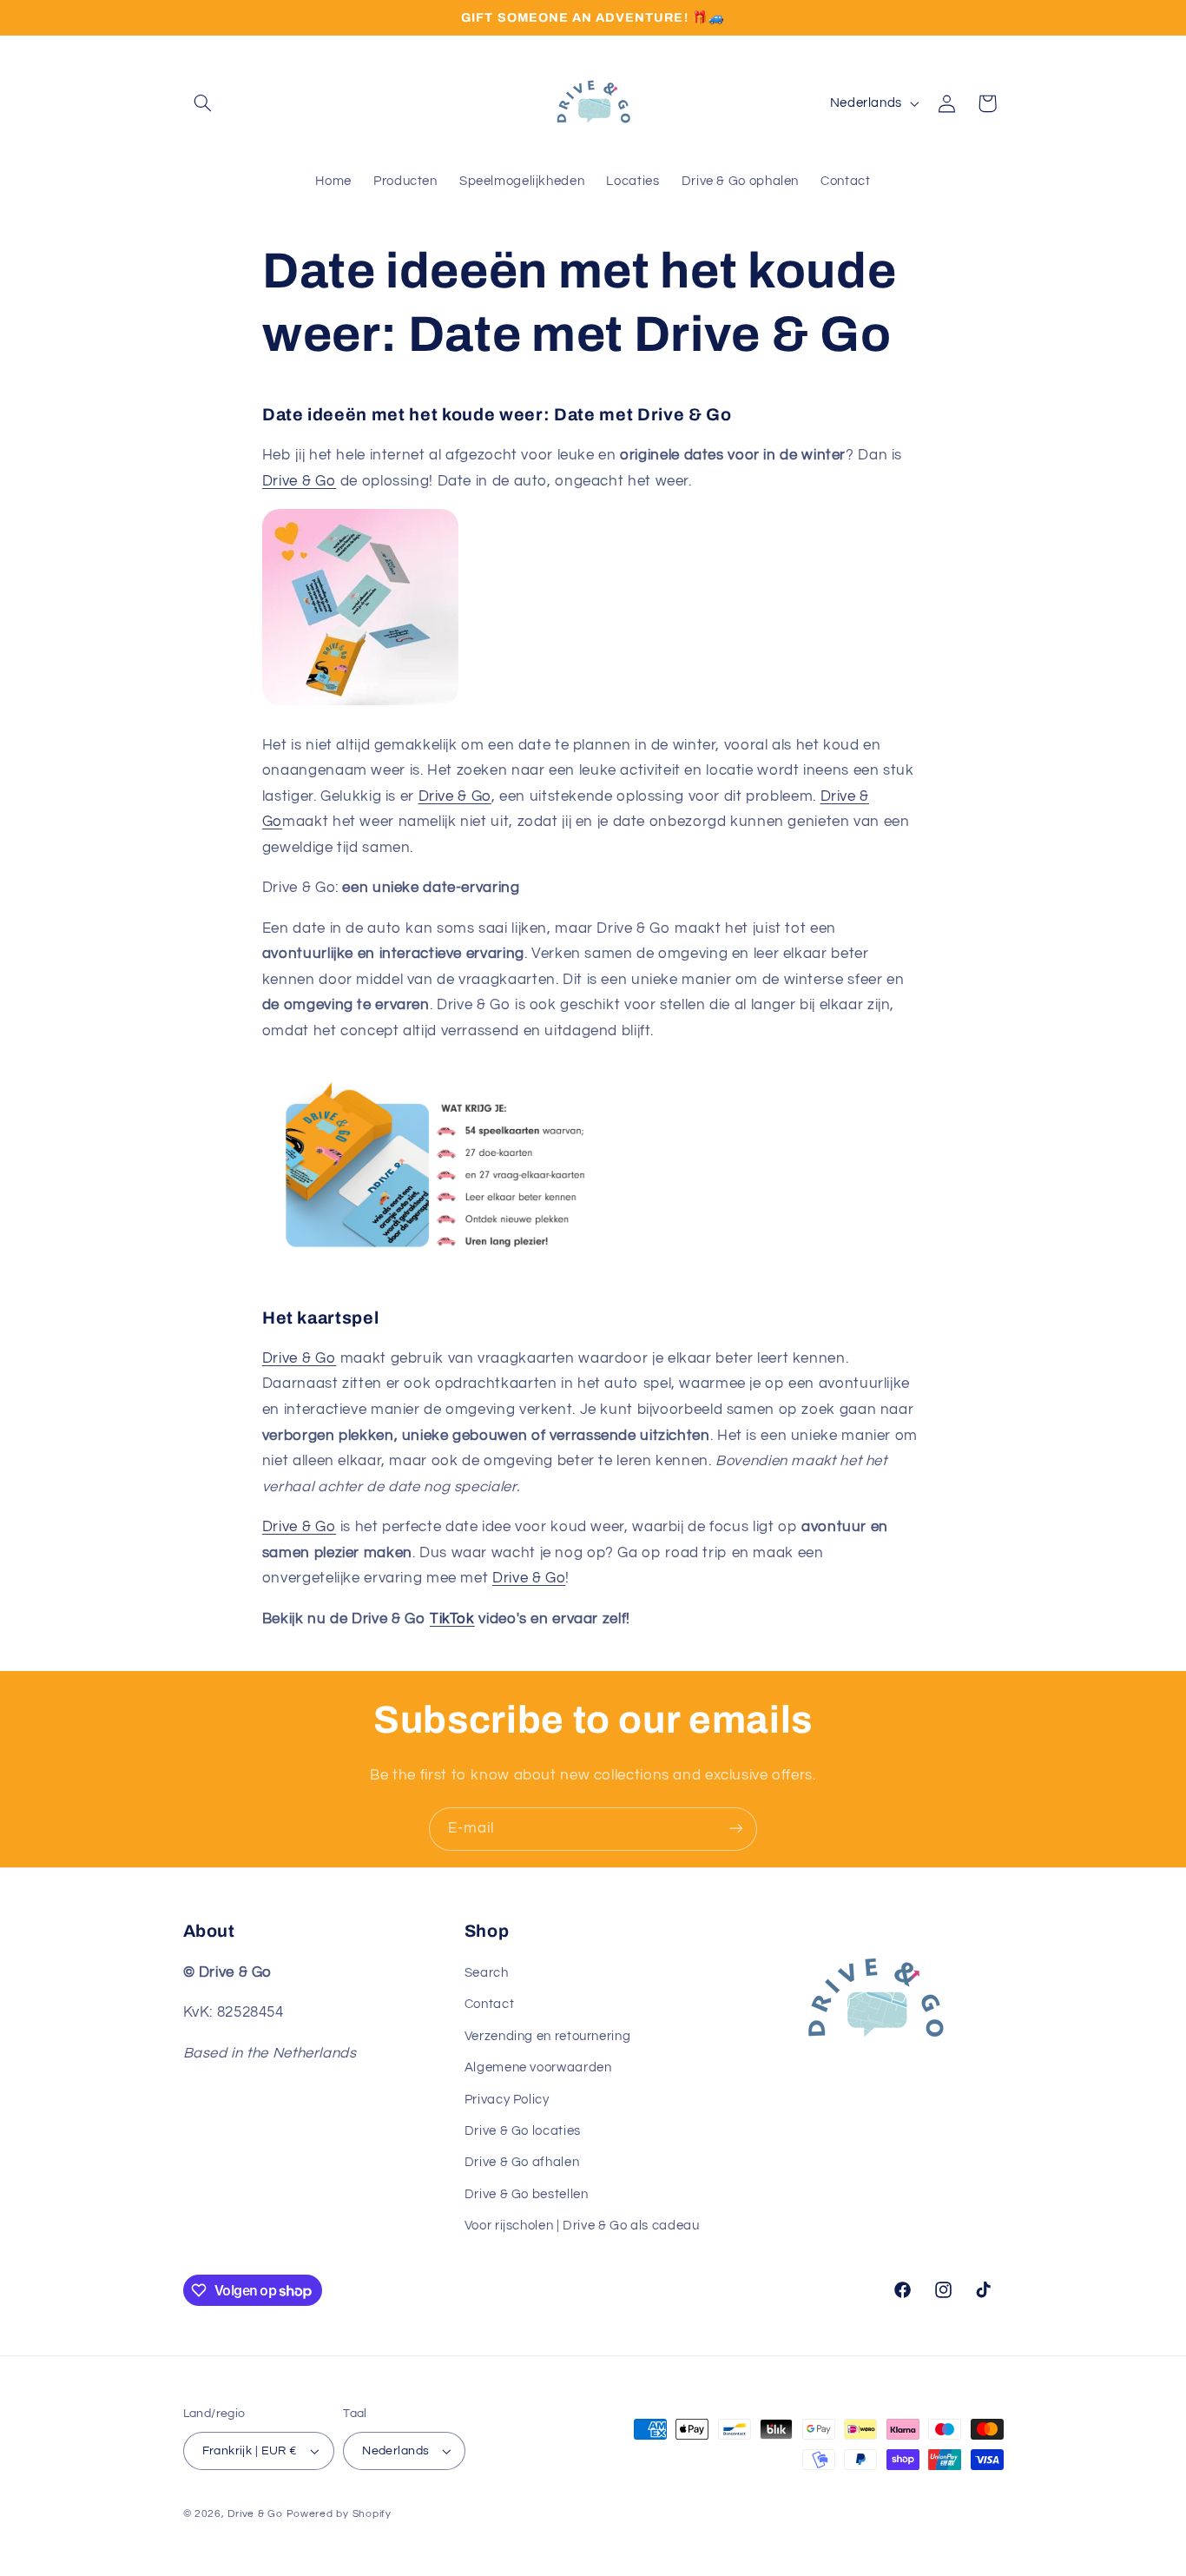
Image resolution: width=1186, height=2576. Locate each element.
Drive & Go (299, 481)
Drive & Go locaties (523, 2131)
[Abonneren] (736, 1829)
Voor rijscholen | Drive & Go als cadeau (582, 2226)
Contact (489, 2005)
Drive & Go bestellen (527, 2194)
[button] (203, 103)
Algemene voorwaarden (538, 2067)
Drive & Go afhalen (522, 2163)
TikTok (452, 1619)
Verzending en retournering (547, 2036)
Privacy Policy (507, 2100)
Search (487, 1973)
